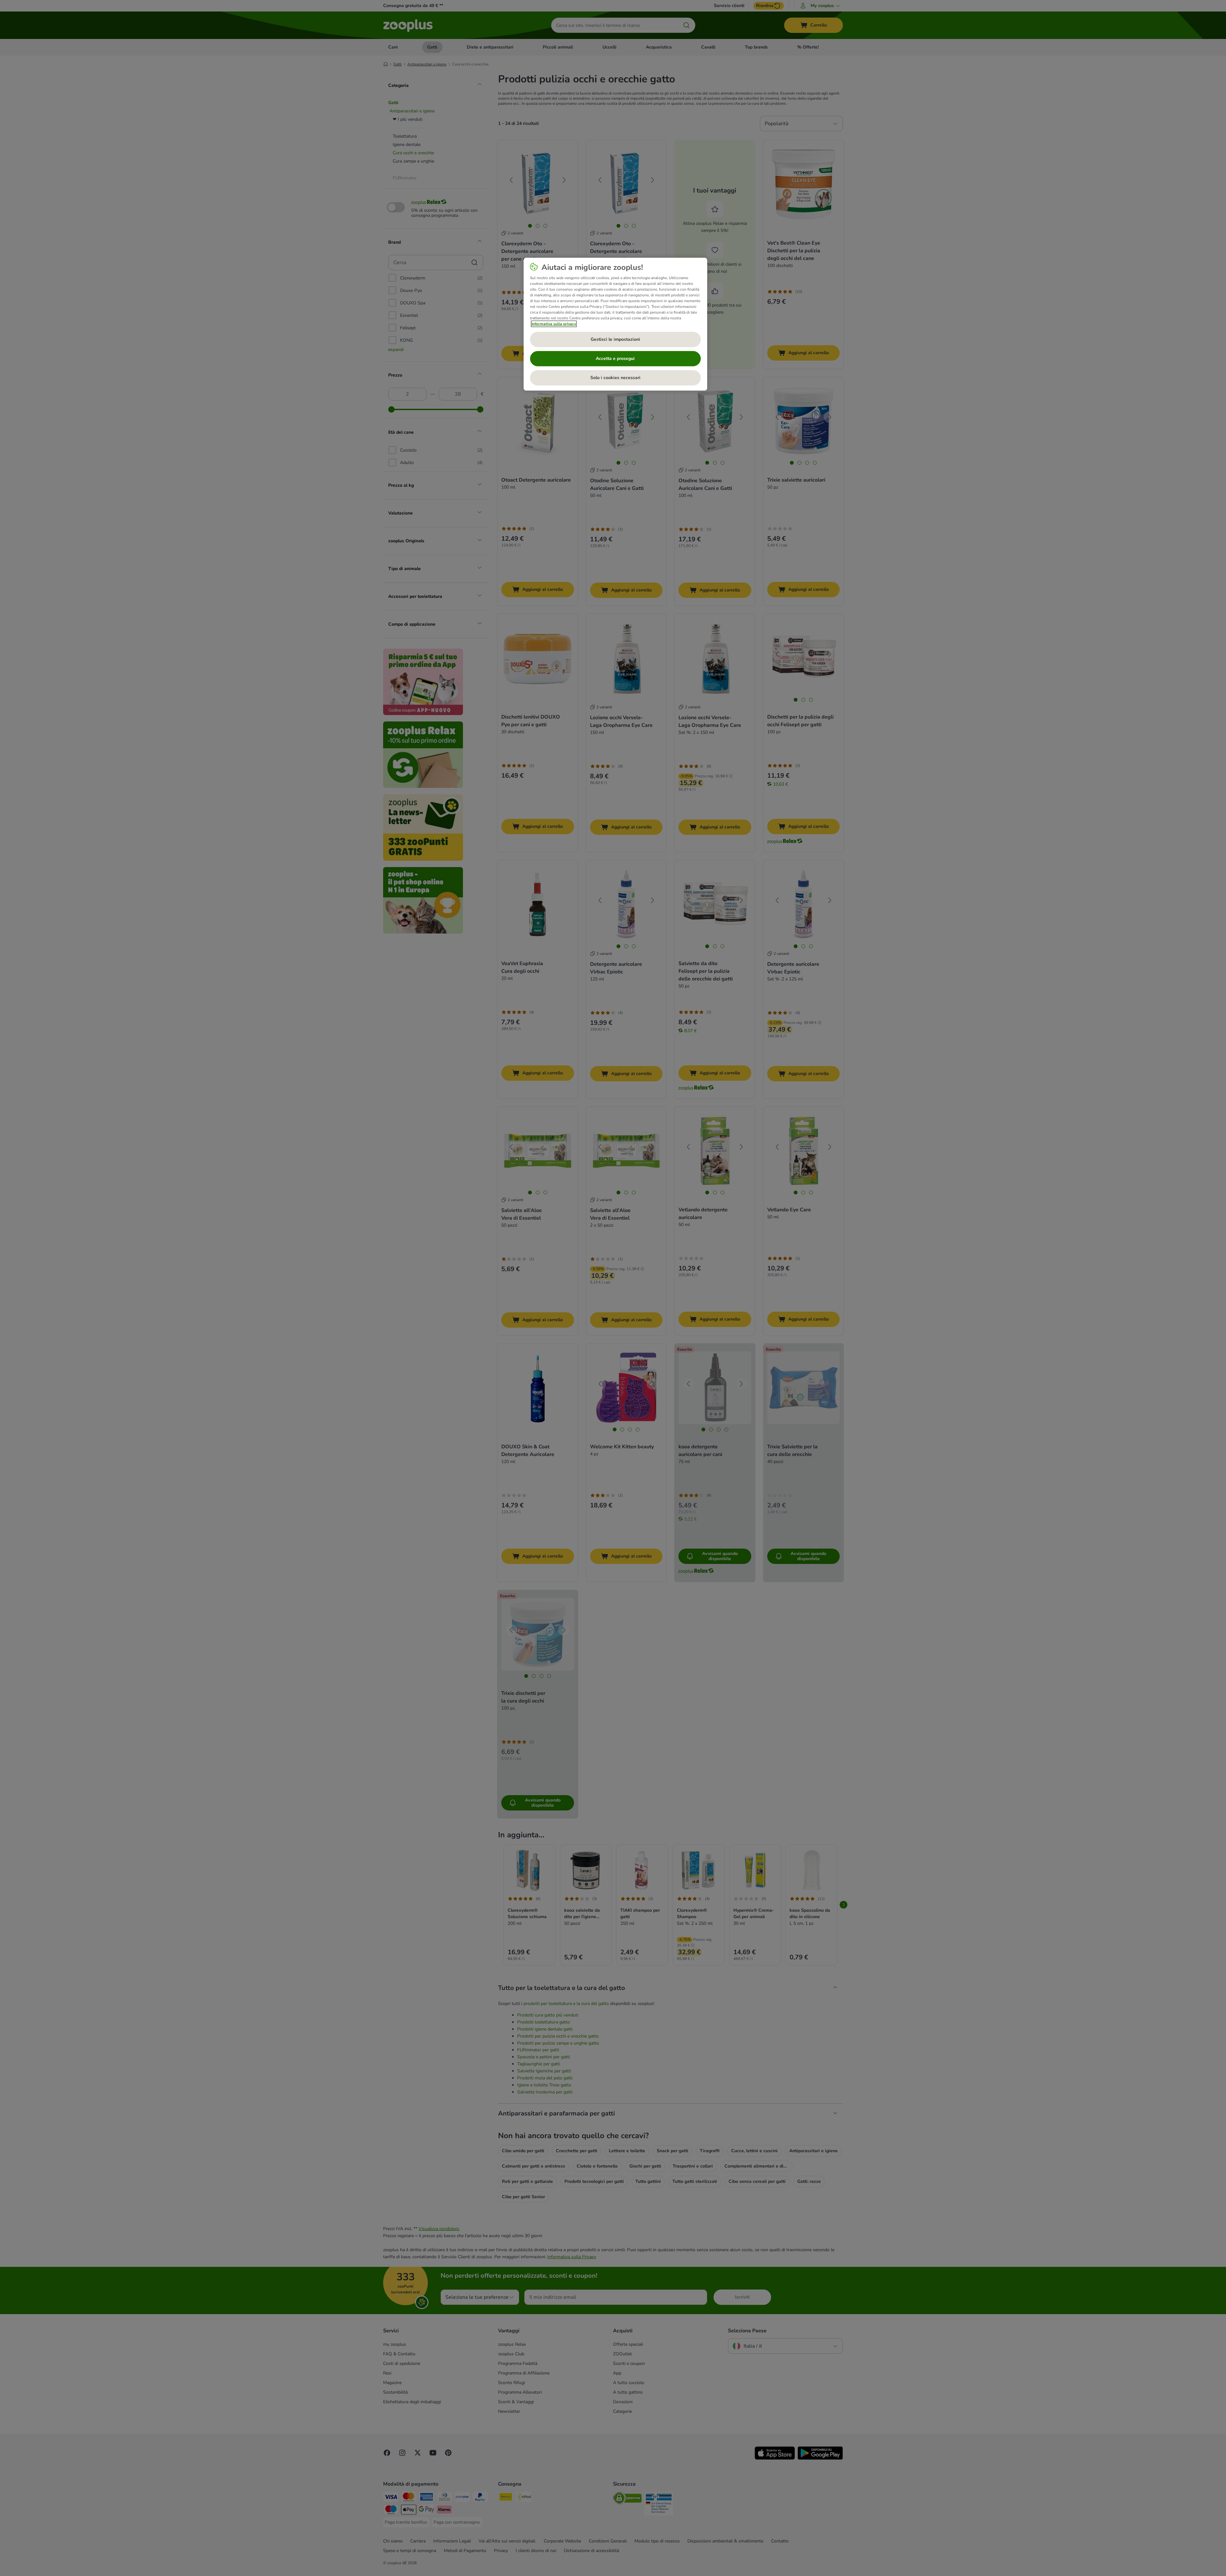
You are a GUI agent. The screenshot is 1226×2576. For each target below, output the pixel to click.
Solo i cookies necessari (615, 378)
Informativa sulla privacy (554, 324)
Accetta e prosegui (615, 358)
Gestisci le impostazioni (615, 339)
